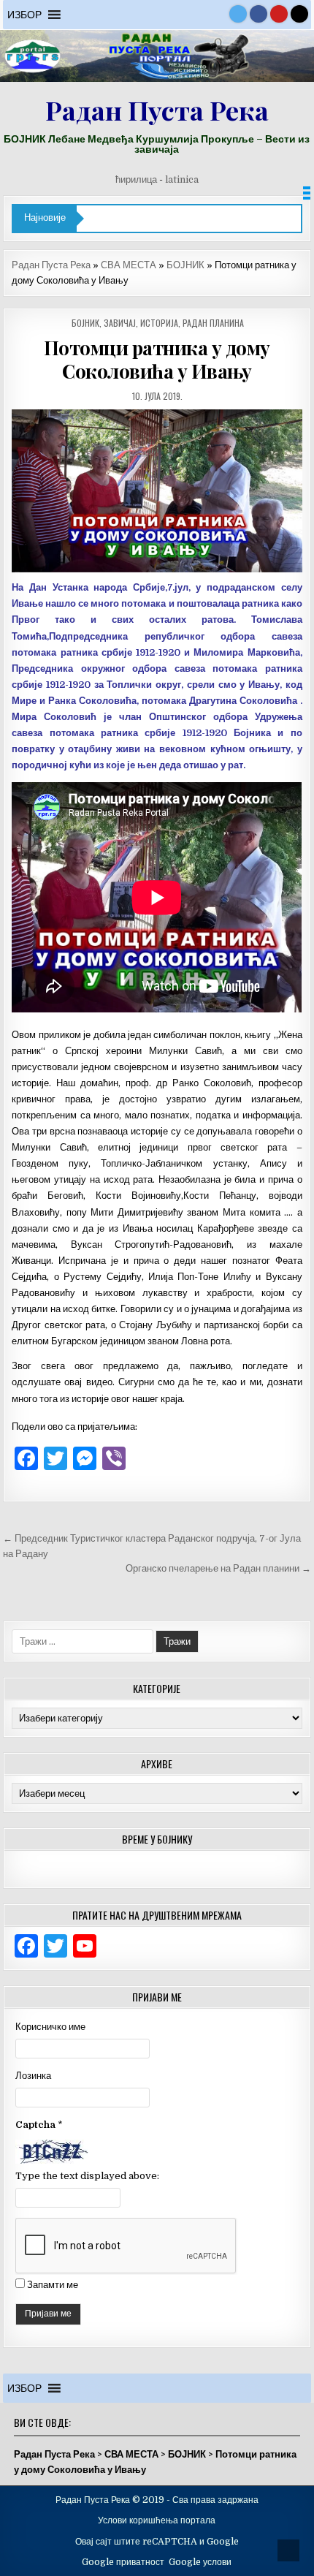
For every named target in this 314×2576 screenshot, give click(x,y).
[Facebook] (259, 14)
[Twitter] (238, 14)
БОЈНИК (185, 265)
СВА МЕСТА (129, 265)
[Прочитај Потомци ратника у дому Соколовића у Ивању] (157, 491)
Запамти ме (53, 2285)
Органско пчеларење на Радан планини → (218, 1568)
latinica (182, 179)
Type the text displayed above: (87, 2176)
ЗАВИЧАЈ (120, 323)
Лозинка (33, 2076)
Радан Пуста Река (157, 110)
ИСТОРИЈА (159, 323)
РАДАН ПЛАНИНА (213, 323)
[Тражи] (299, 14)
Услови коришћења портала (157, 2520)
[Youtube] (279, 14)
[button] (24, 15)
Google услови (200, 2562)
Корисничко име (50, 2027)
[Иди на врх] (288, 2550)
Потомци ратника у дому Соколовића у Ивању (157, 359)
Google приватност (123, 2562)
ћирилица (136, 179)
